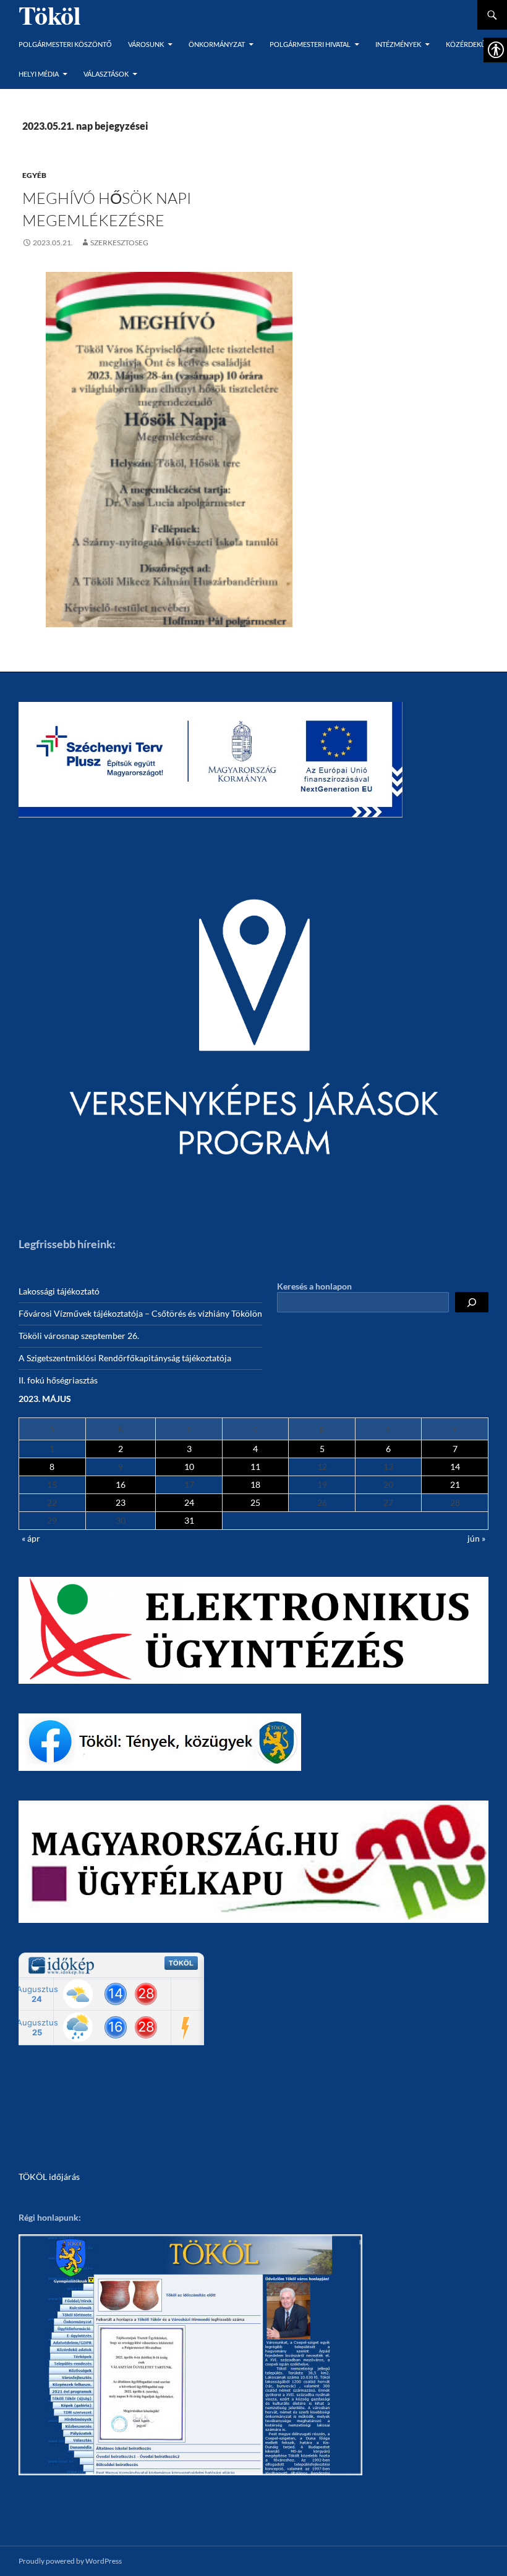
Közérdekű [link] (466, 44)
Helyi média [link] (39, 74)
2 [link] (121, 1449)
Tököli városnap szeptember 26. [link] (79, 1336)
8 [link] (52, 1467)
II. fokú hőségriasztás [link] (58, 1380)
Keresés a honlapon (314, 1286)
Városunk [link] (146, 44)
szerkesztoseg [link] (119, 243)
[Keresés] (472, 1302)
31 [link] (189, 1520)
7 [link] (455, 1449)
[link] (48, 243)
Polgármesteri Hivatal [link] (310, 44)
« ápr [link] (31, 1538)
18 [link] (255, 1484)
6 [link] (388, 1449)
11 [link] (255, 1467)
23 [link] (121, 1502)
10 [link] (189, 1467)
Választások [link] (106, 74)
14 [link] (455, 1467)
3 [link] (189, 1449)
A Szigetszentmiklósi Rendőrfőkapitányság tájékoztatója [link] (125, 1358)
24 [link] (189, 1502)
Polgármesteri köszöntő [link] (65, 44)
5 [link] (322, 1449)
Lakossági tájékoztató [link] (59, 1291)
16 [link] (121, 1484)
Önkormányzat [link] (217, 44)
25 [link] (255, 1502)
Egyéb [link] (34, 175)
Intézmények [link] (398, 44)
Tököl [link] (50, 15)
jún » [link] (476, 1538)
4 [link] (255, 1449)
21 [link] (455, 1484)
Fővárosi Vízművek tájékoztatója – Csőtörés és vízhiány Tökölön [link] (140, 1313)
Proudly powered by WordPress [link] (70, 2561)
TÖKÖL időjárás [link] (49, 2177)
